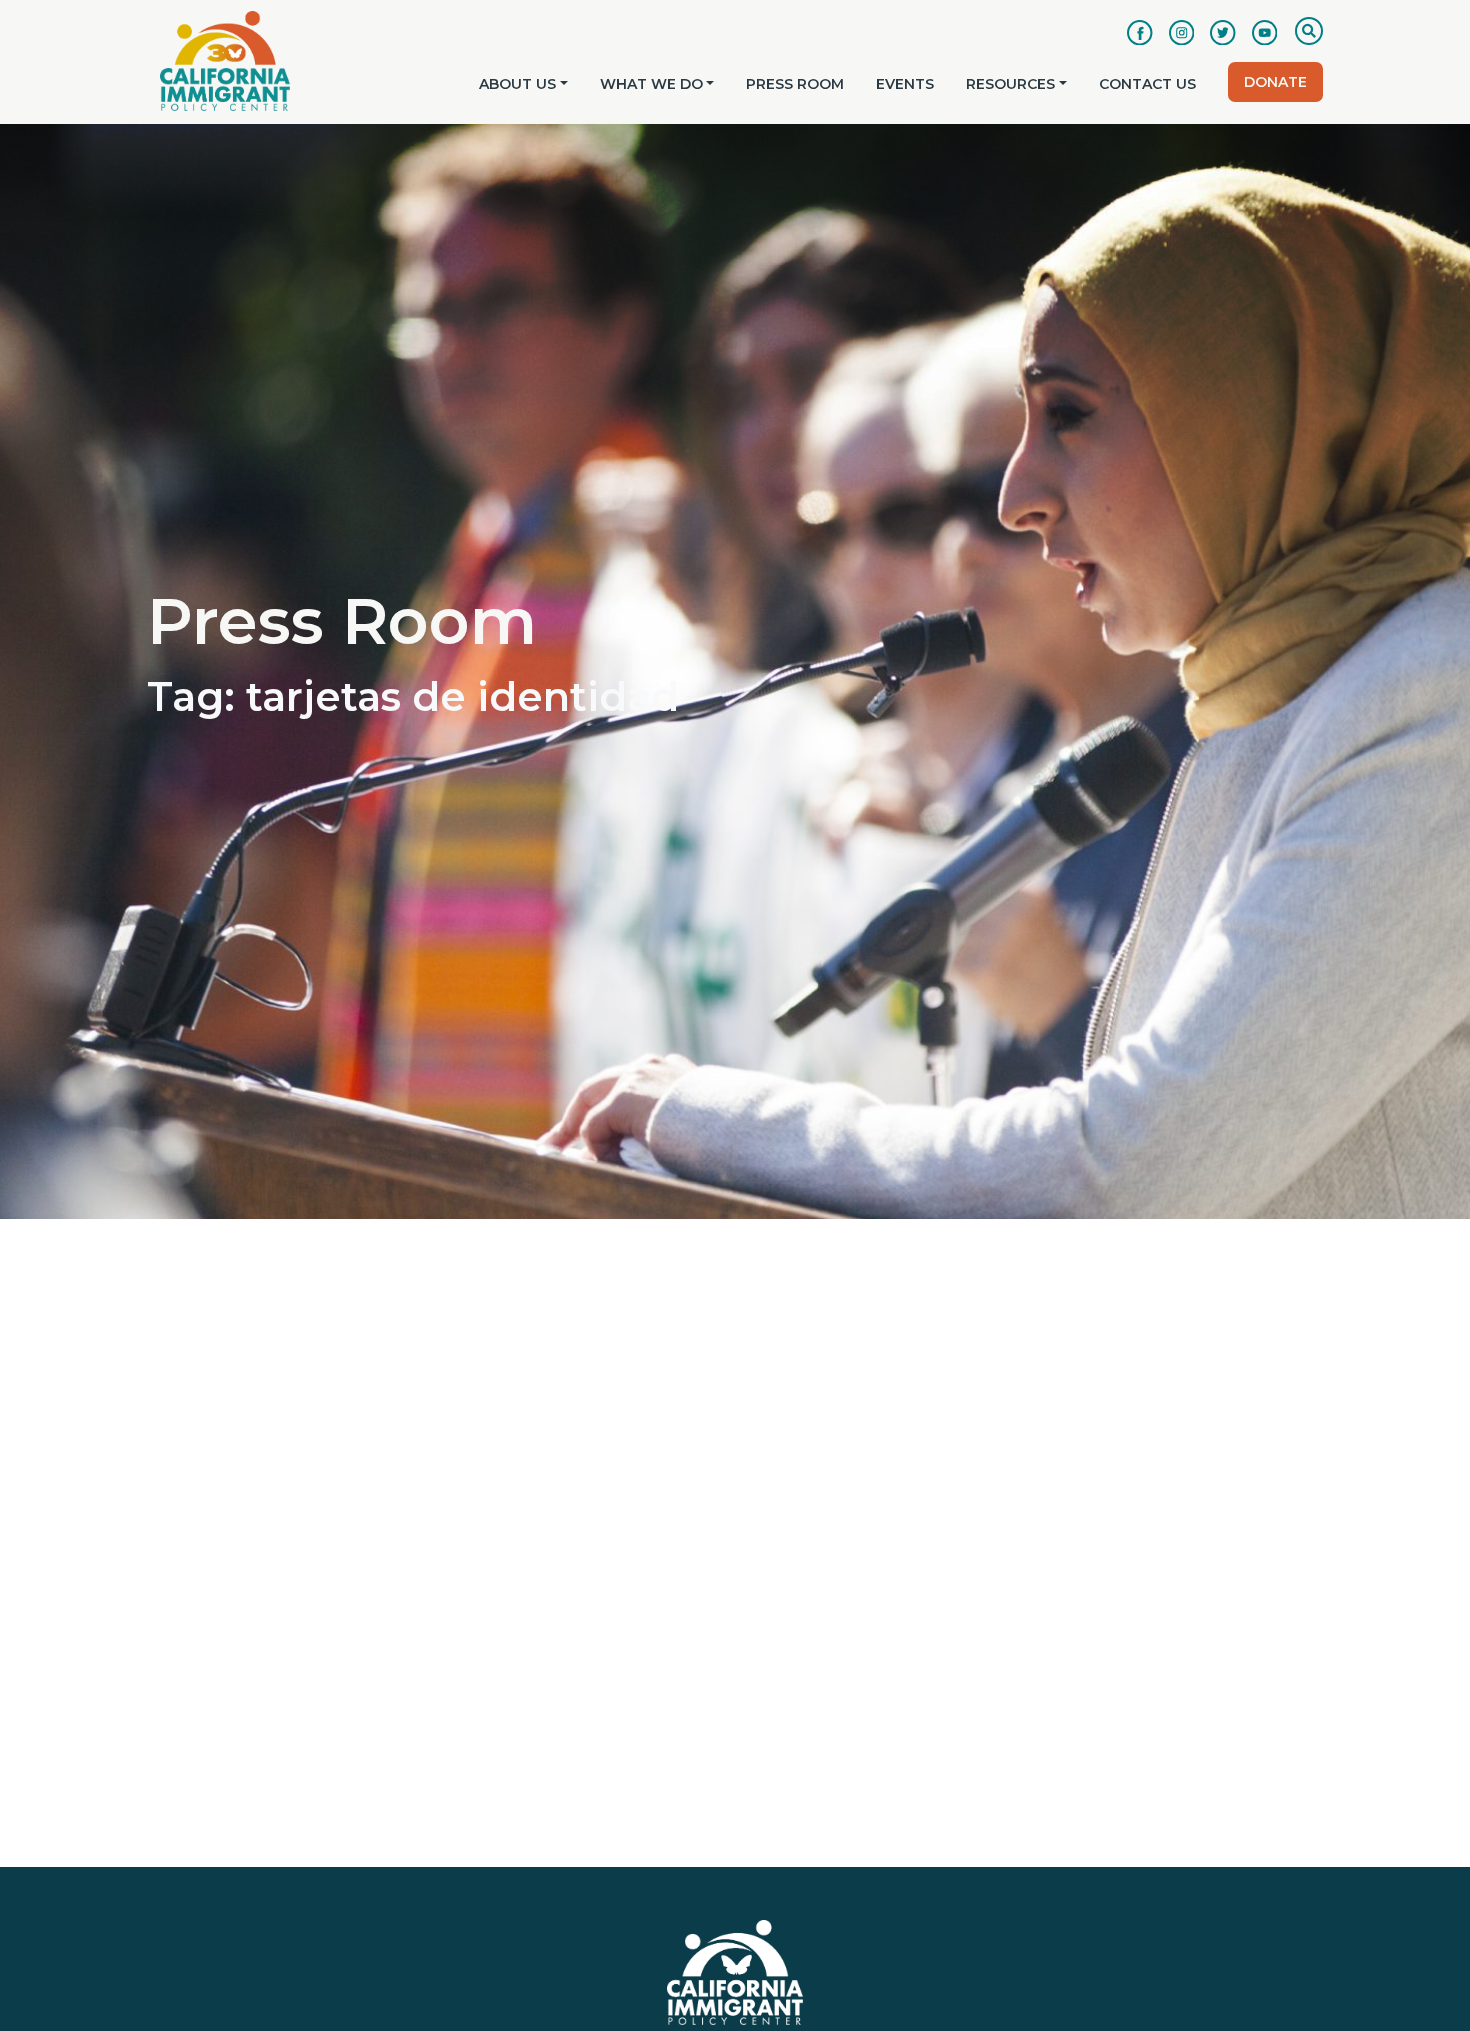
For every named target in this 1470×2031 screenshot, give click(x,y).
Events (905, 84)
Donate (1275, 82)
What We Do (651, 84)
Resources (1010, 84)
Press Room (795, 84)
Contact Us (1147, 84)
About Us (517, 84)
